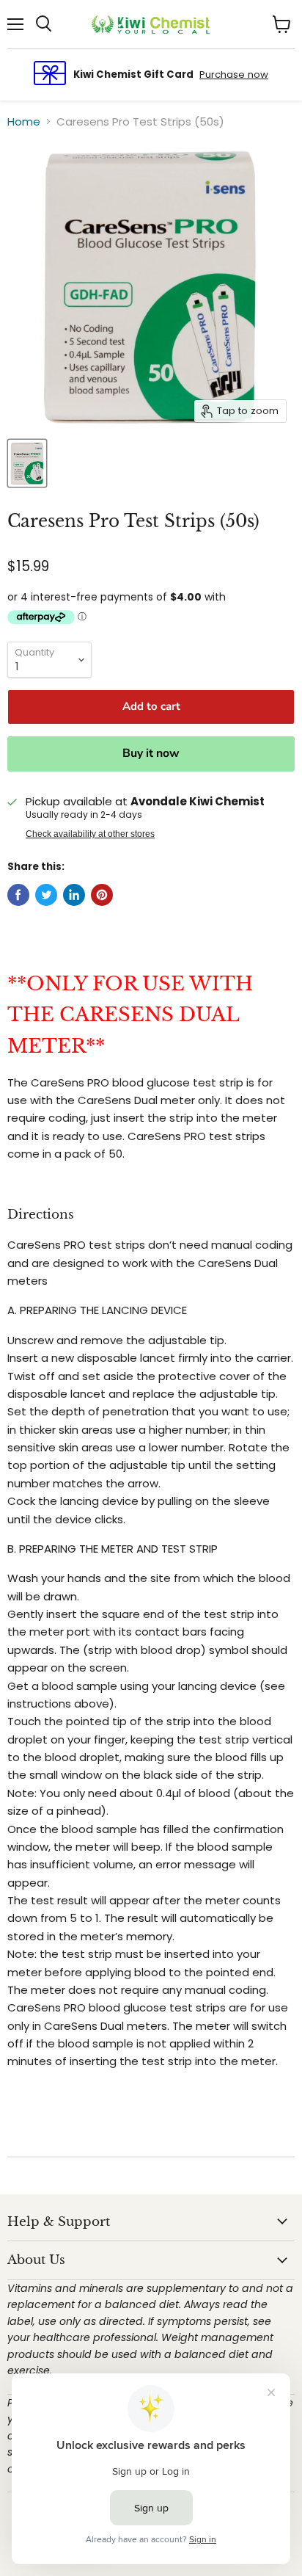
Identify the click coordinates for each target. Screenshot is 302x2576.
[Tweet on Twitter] (46, 895)
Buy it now (151, 753)
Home (24, 121)
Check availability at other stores (90, 834)
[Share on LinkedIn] (74, 895)
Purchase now (234, 75)
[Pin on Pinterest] (102, 895)
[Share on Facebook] (18, 895)
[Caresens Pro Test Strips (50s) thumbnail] (27, 463)
